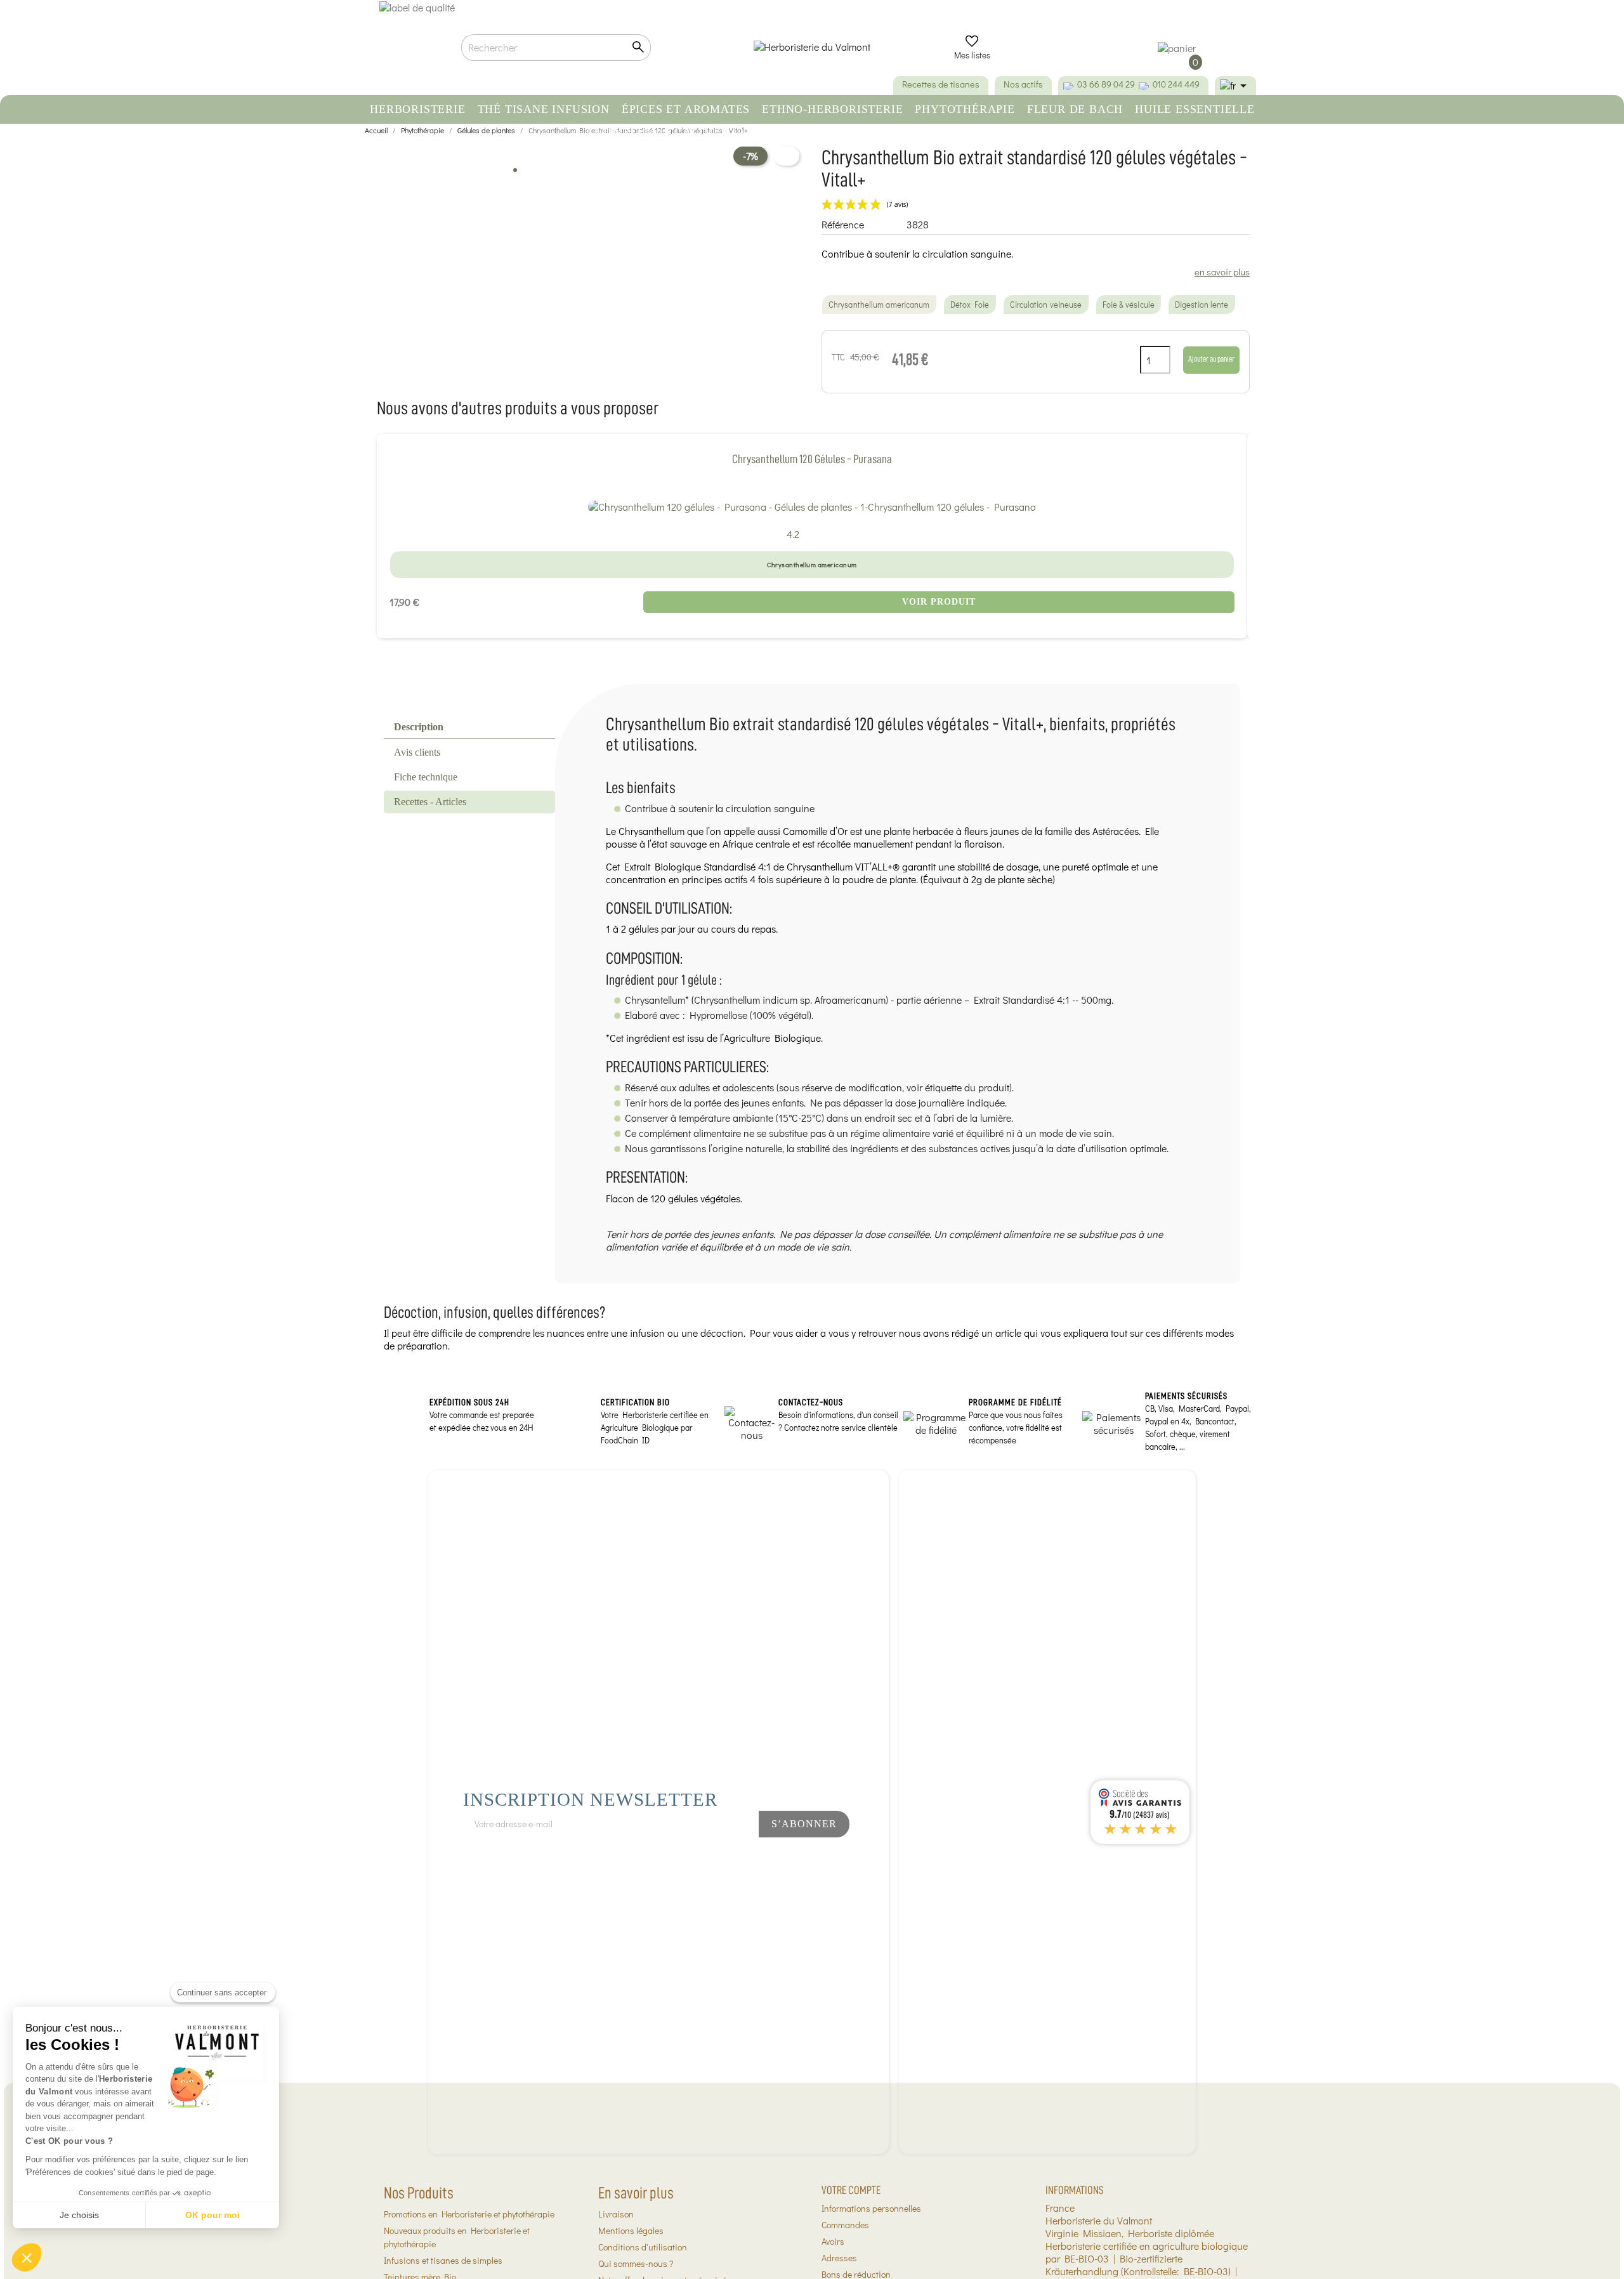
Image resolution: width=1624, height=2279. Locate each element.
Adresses (839, 2258)
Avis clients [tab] (417, 752)
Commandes (845, 2225)
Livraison (616, 2214)
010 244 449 (1176, 84)
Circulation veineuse (1046, 305)
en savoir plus (1222, 272)
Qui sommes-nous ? (636, 2263)
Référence (843, 225)
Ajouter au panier (1211, 359)
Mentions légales (631, 2230)
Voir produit (939, 602)
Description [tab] (419, 727)
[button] (27, 2257)
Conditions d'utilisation (643, 2247)
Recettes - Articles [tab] (430, 802)
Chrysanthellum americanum (879, 305)
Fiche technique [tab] (426, 777)
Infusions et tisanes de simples (443, 2260)
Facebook (677, 1858)
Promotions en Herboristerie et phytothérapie (469, 2214)
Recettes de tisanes (941, 84)
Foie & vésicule (1129, 305)
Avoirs (833, 2241)
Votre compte (851, 2190)
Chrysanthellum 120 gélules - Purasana (812, 459)
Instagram (719, 1858)
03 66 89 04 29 (1106, 84)
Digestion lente (1202, 305)
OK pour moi (213, 2215)
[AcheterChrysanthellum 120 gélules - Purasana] (812, 506)
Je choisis (79, 2215)
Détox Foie (970, 305)
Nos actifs (1023, 84)
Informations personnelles (871, 2208)
